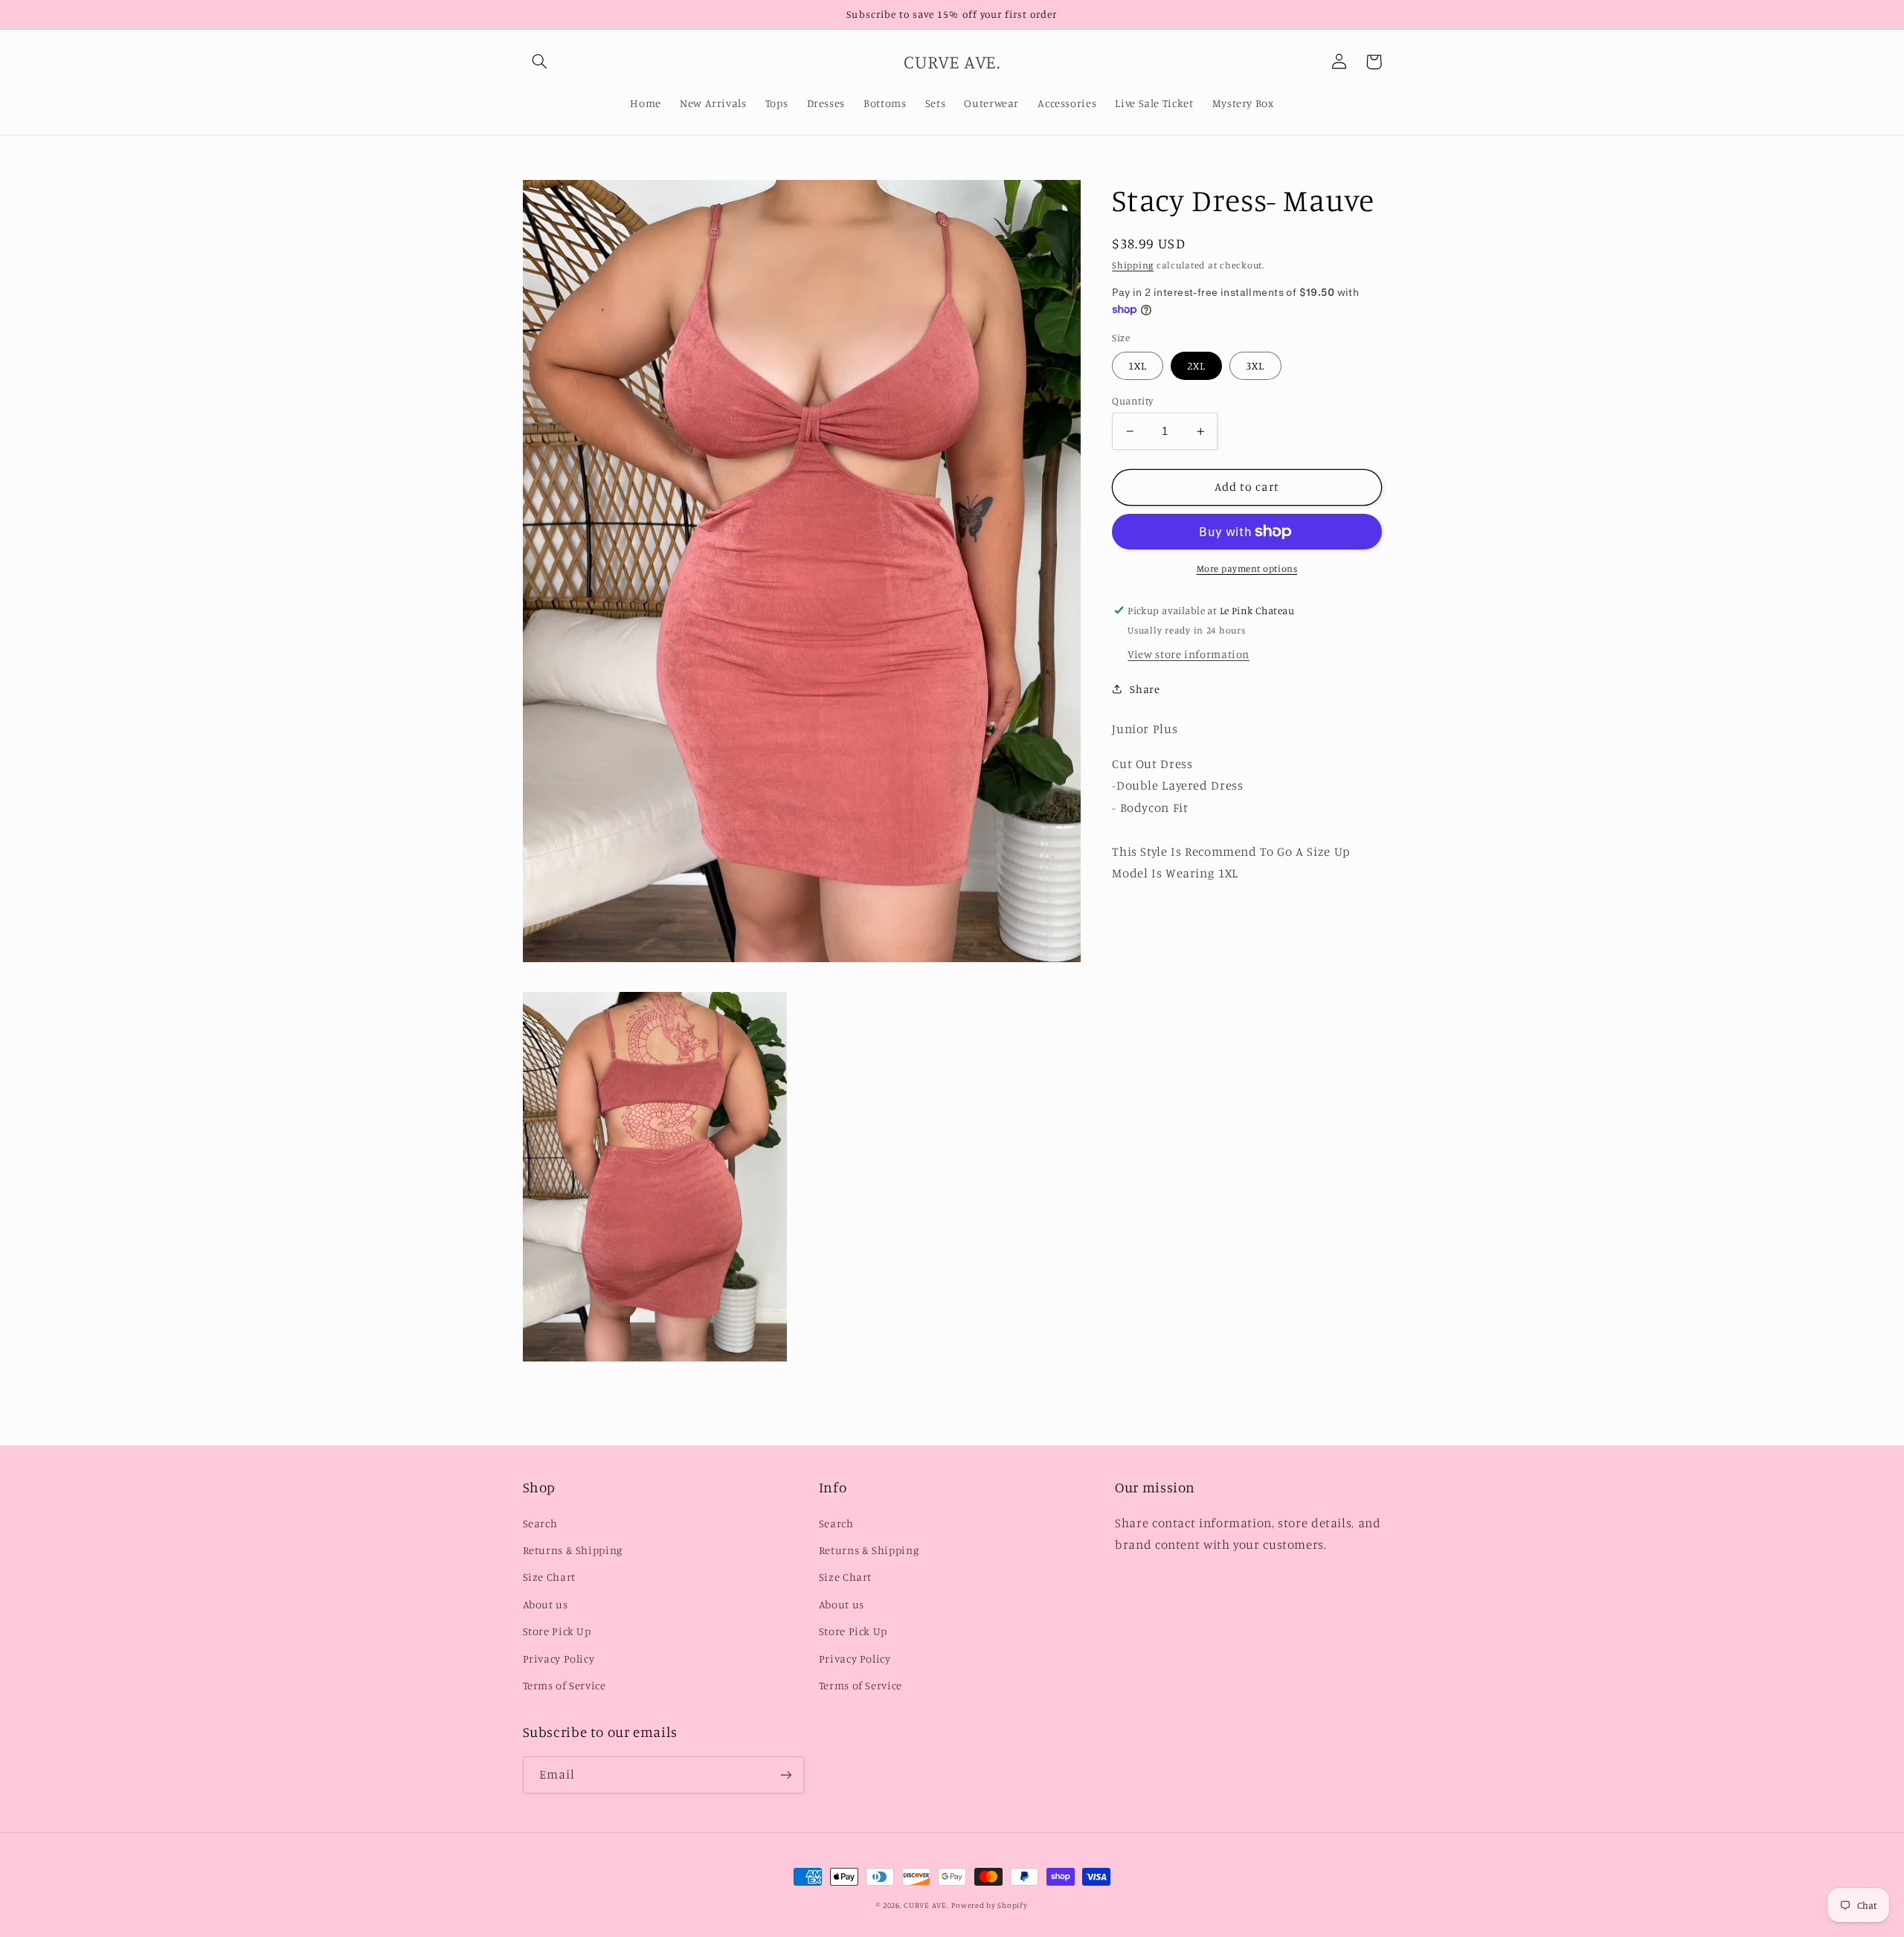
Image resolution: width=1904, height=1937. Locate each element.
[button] (540, 62)
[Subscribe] (785, 1775)
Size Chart (549, 1577)
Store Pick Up (557, 1631)
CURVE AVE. (926, 1905)
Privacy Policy (559, 1659)
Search (540, 1523)
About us (546, 1604)
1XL (1138, 365)
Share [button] (1145, 689)
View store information (1189, 654)
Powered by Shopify (989, 1905)
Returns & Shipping (573, 1550)
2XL (1196, 365)
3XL (1255, 365)
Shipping (1133, 265)
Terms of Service (565, 1685)
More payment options (1247, 568)
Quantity (1132, 401)
